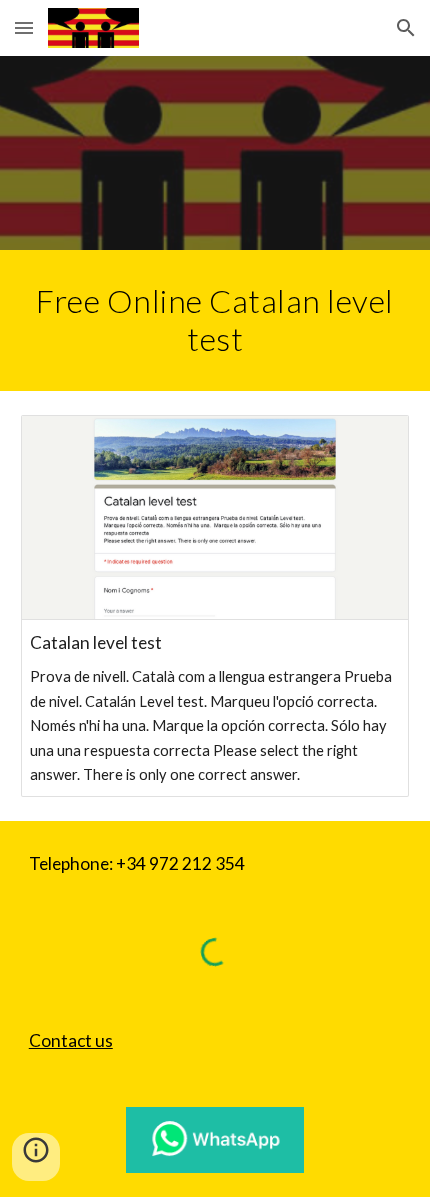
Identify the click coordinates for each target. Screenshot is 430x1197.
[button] (24, 27)
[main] (215, 320)
